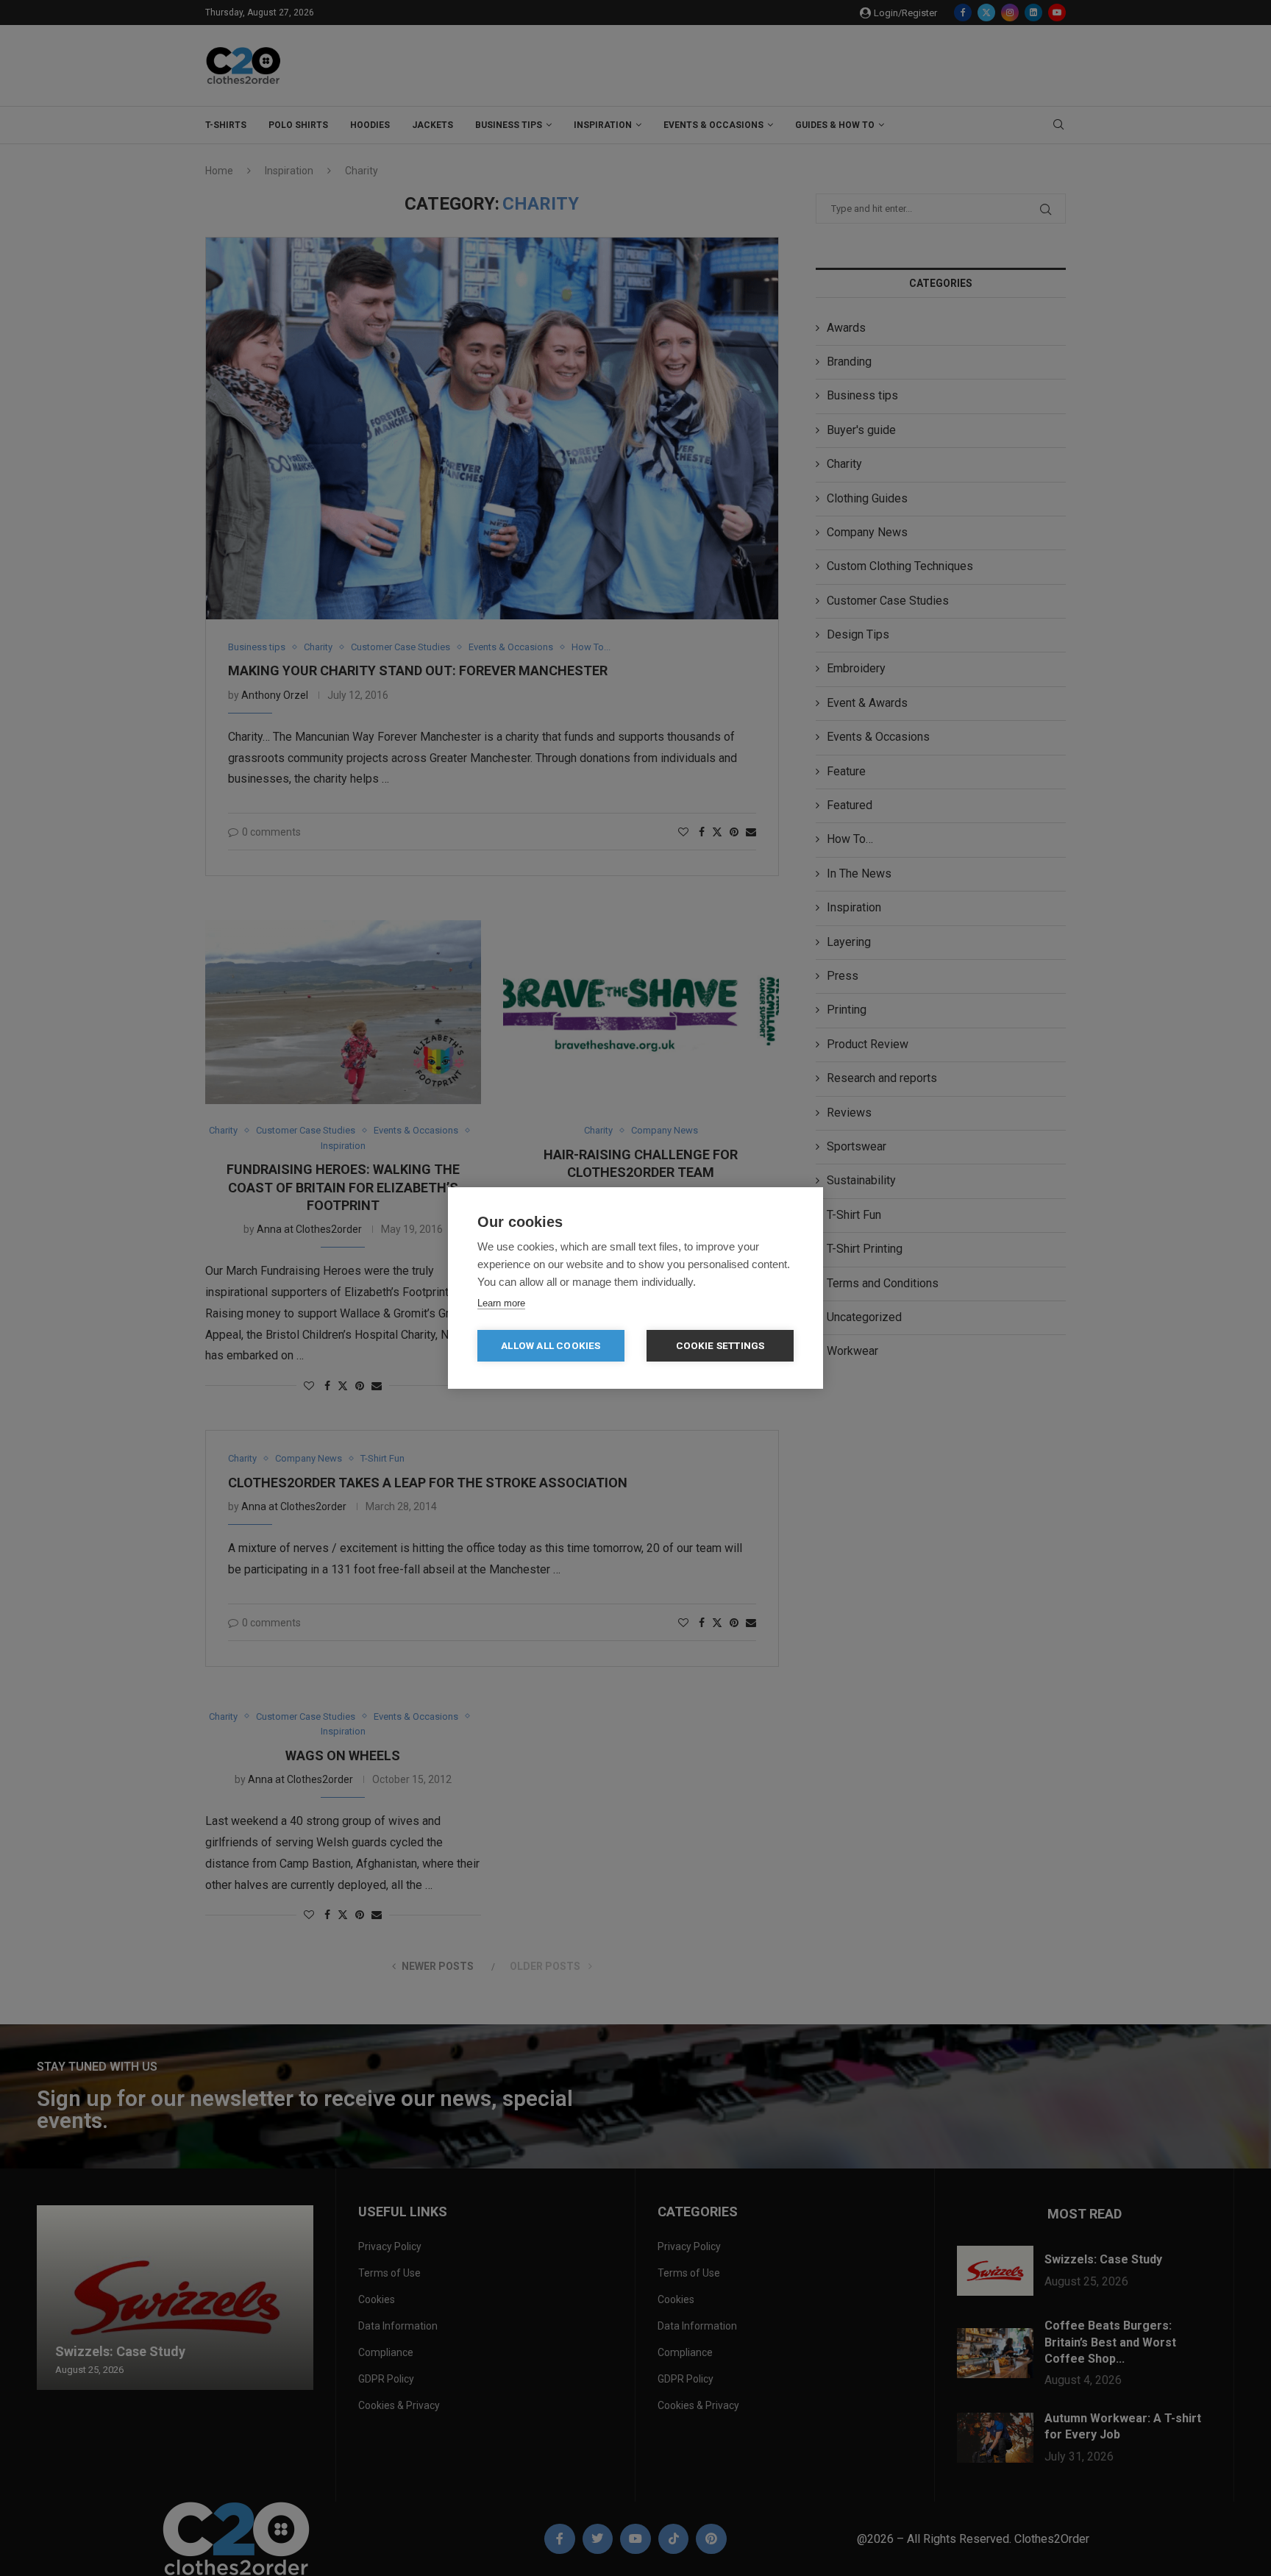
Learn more (501, 1303)
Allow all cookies (551, 1345)
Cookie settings (720, 1345)
